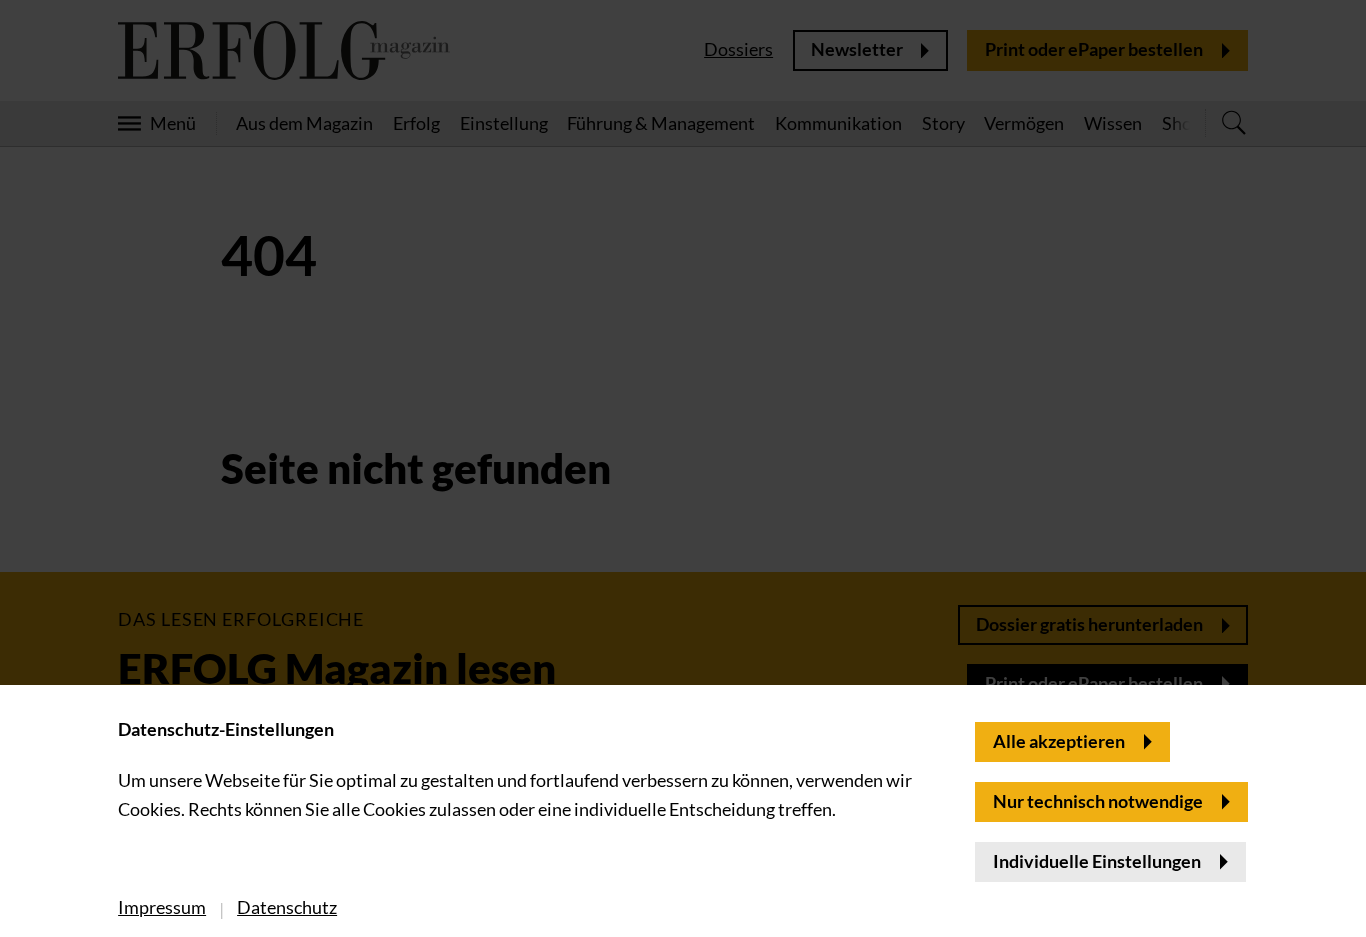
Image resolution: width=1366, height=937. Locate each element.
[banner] (683, 468)
